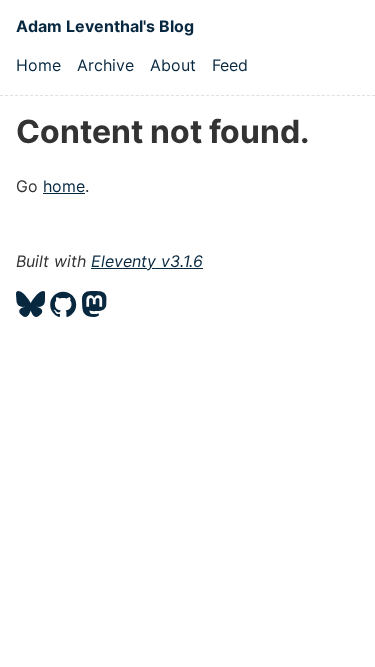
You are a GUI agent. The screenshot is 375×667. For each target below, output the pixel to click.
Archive (105, 65)
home (64, 186)
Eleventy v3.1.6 (147, 261)
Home (38, 65)
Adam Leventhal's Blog (105, 26)
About (173, 65)
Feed (230, 65)
